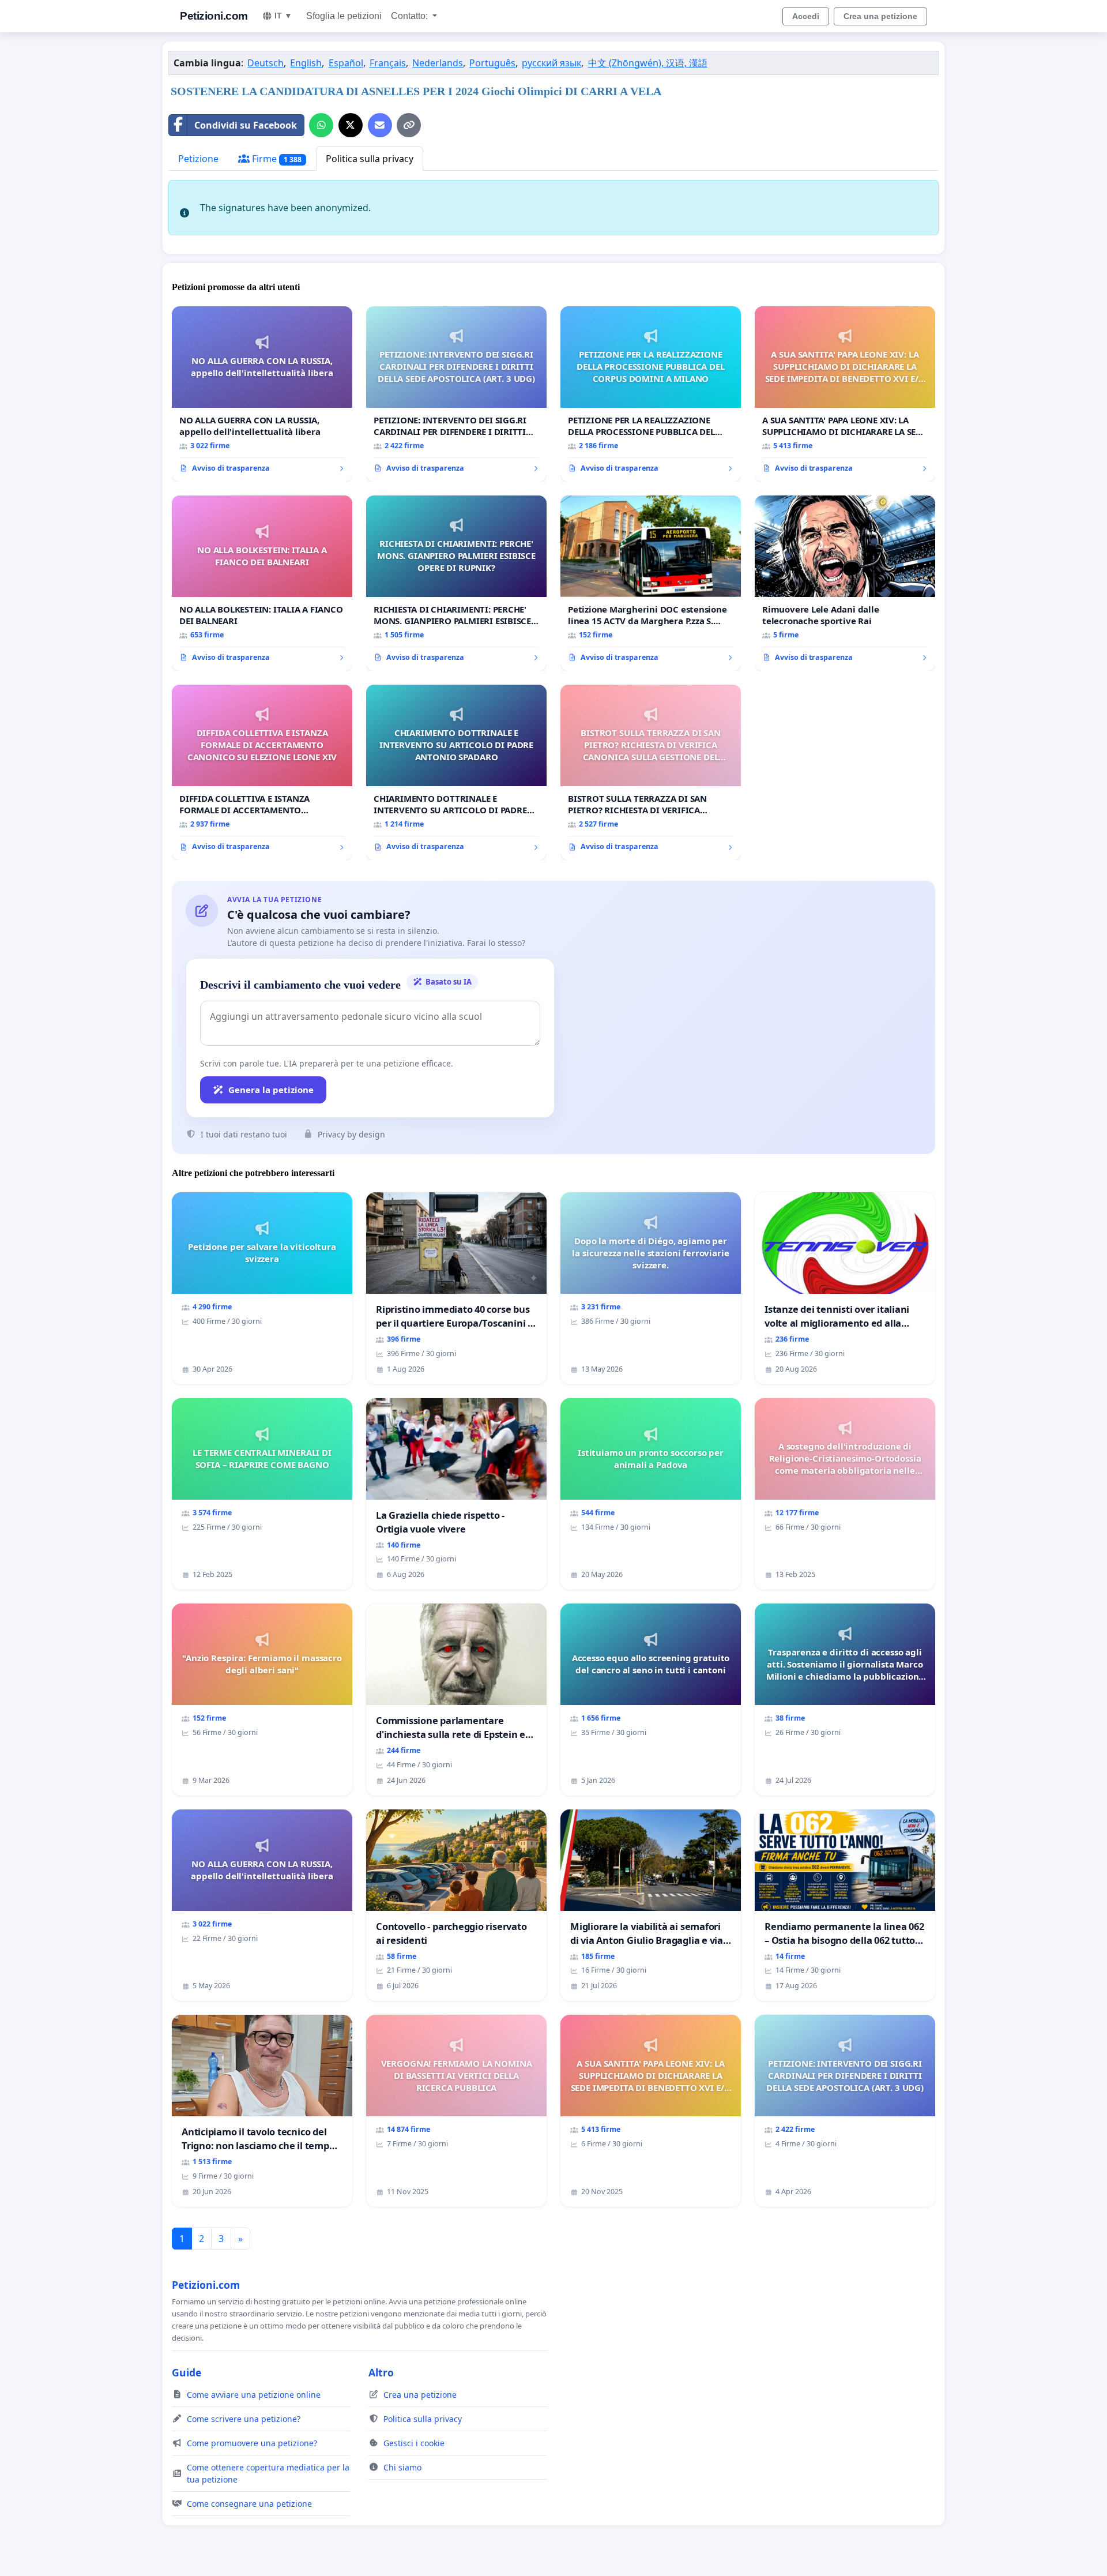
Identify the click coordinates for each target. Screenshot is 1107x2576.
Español (346, 63)
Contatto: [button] (411, 16)
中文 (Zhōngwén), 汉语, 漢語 (648, 63)
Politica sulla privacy (370, 159)
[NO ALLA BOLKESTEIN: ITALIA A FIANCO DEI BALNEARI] (262, 583)
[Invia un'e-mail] (380, 125)
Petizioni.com (214, 16)
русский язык (551, 63)
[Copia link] (409, 125)
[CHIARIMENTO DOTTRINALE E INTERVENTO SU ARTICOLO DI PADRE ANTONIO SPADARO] (456, 772)
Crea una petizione (880, 16)
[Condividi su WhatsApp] (321, 125)
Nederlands (438, 63)
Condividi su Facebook (246, 125)
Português (492, 63)
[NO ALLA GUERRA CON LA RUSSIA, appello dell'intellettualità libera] (262, 394)
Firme (276, 159)
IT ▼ (283, 16)
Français (388, 63)
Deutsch (266, 63)
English (306, 63)
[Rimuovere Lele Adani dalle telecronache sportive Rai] (845, 583)
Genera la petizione (271, 1090)
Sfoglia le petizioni (344, 16)
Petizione (198, 159)
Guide (187, 2372)
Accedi (806, 16)
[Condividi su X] (351, 125)
